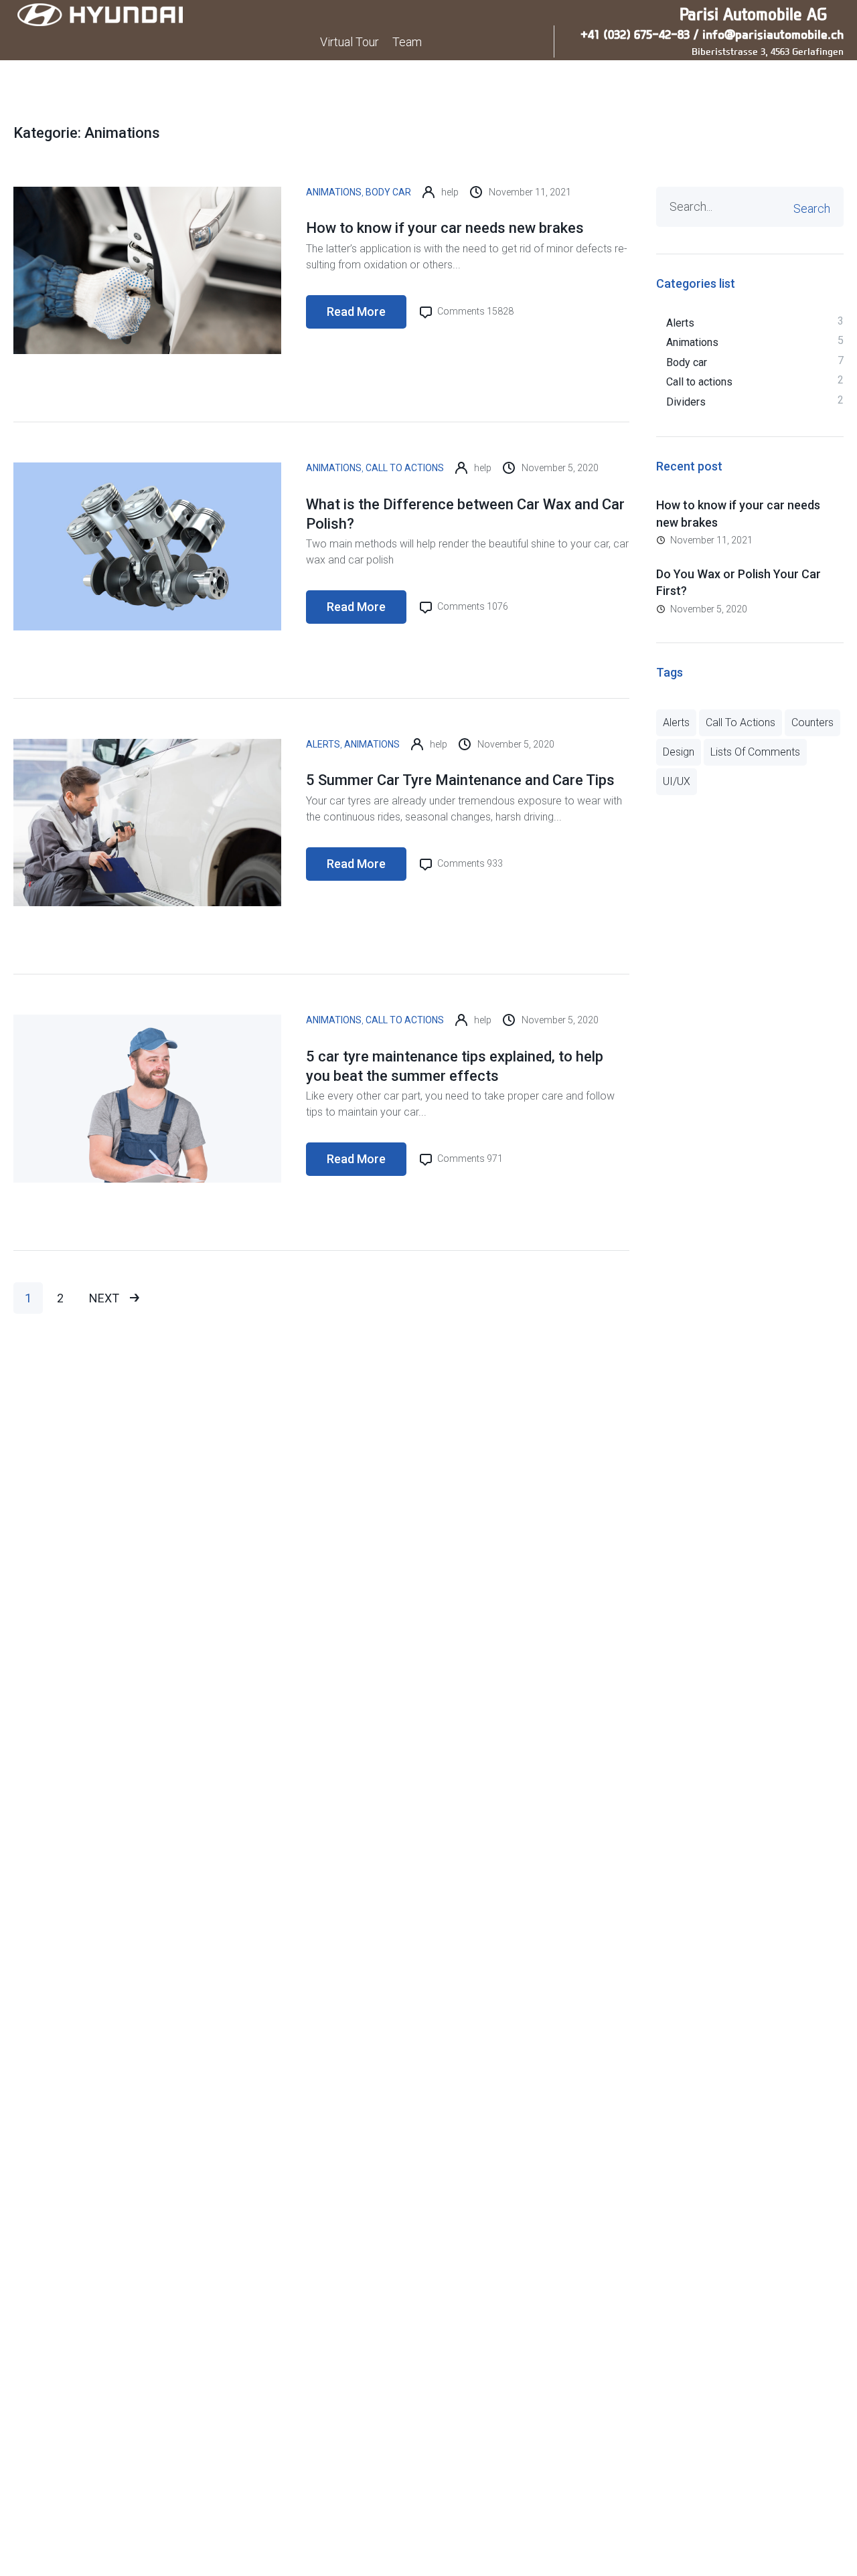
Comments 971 (469, 1158)
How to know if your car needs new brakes (445, 228)
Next (105, 1298)
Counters (812, 722)
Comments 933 (469, 863)
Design (679, 752)
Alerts (323, 744)
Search (812, 208)
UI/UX (677, 781)
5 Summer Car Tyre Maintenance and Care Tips (460, 780)
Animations (334, 192)
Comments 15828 (474, 311)
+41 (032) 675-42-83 (635, 34)
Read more (356, 312)
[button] (798, 79)
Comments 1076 (472, 606)
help (450, 192)
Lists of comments (755, 752)
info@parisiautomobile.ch (773, 34)
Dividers (686, 402)
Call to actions (405, 468)
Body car (388, 192)
